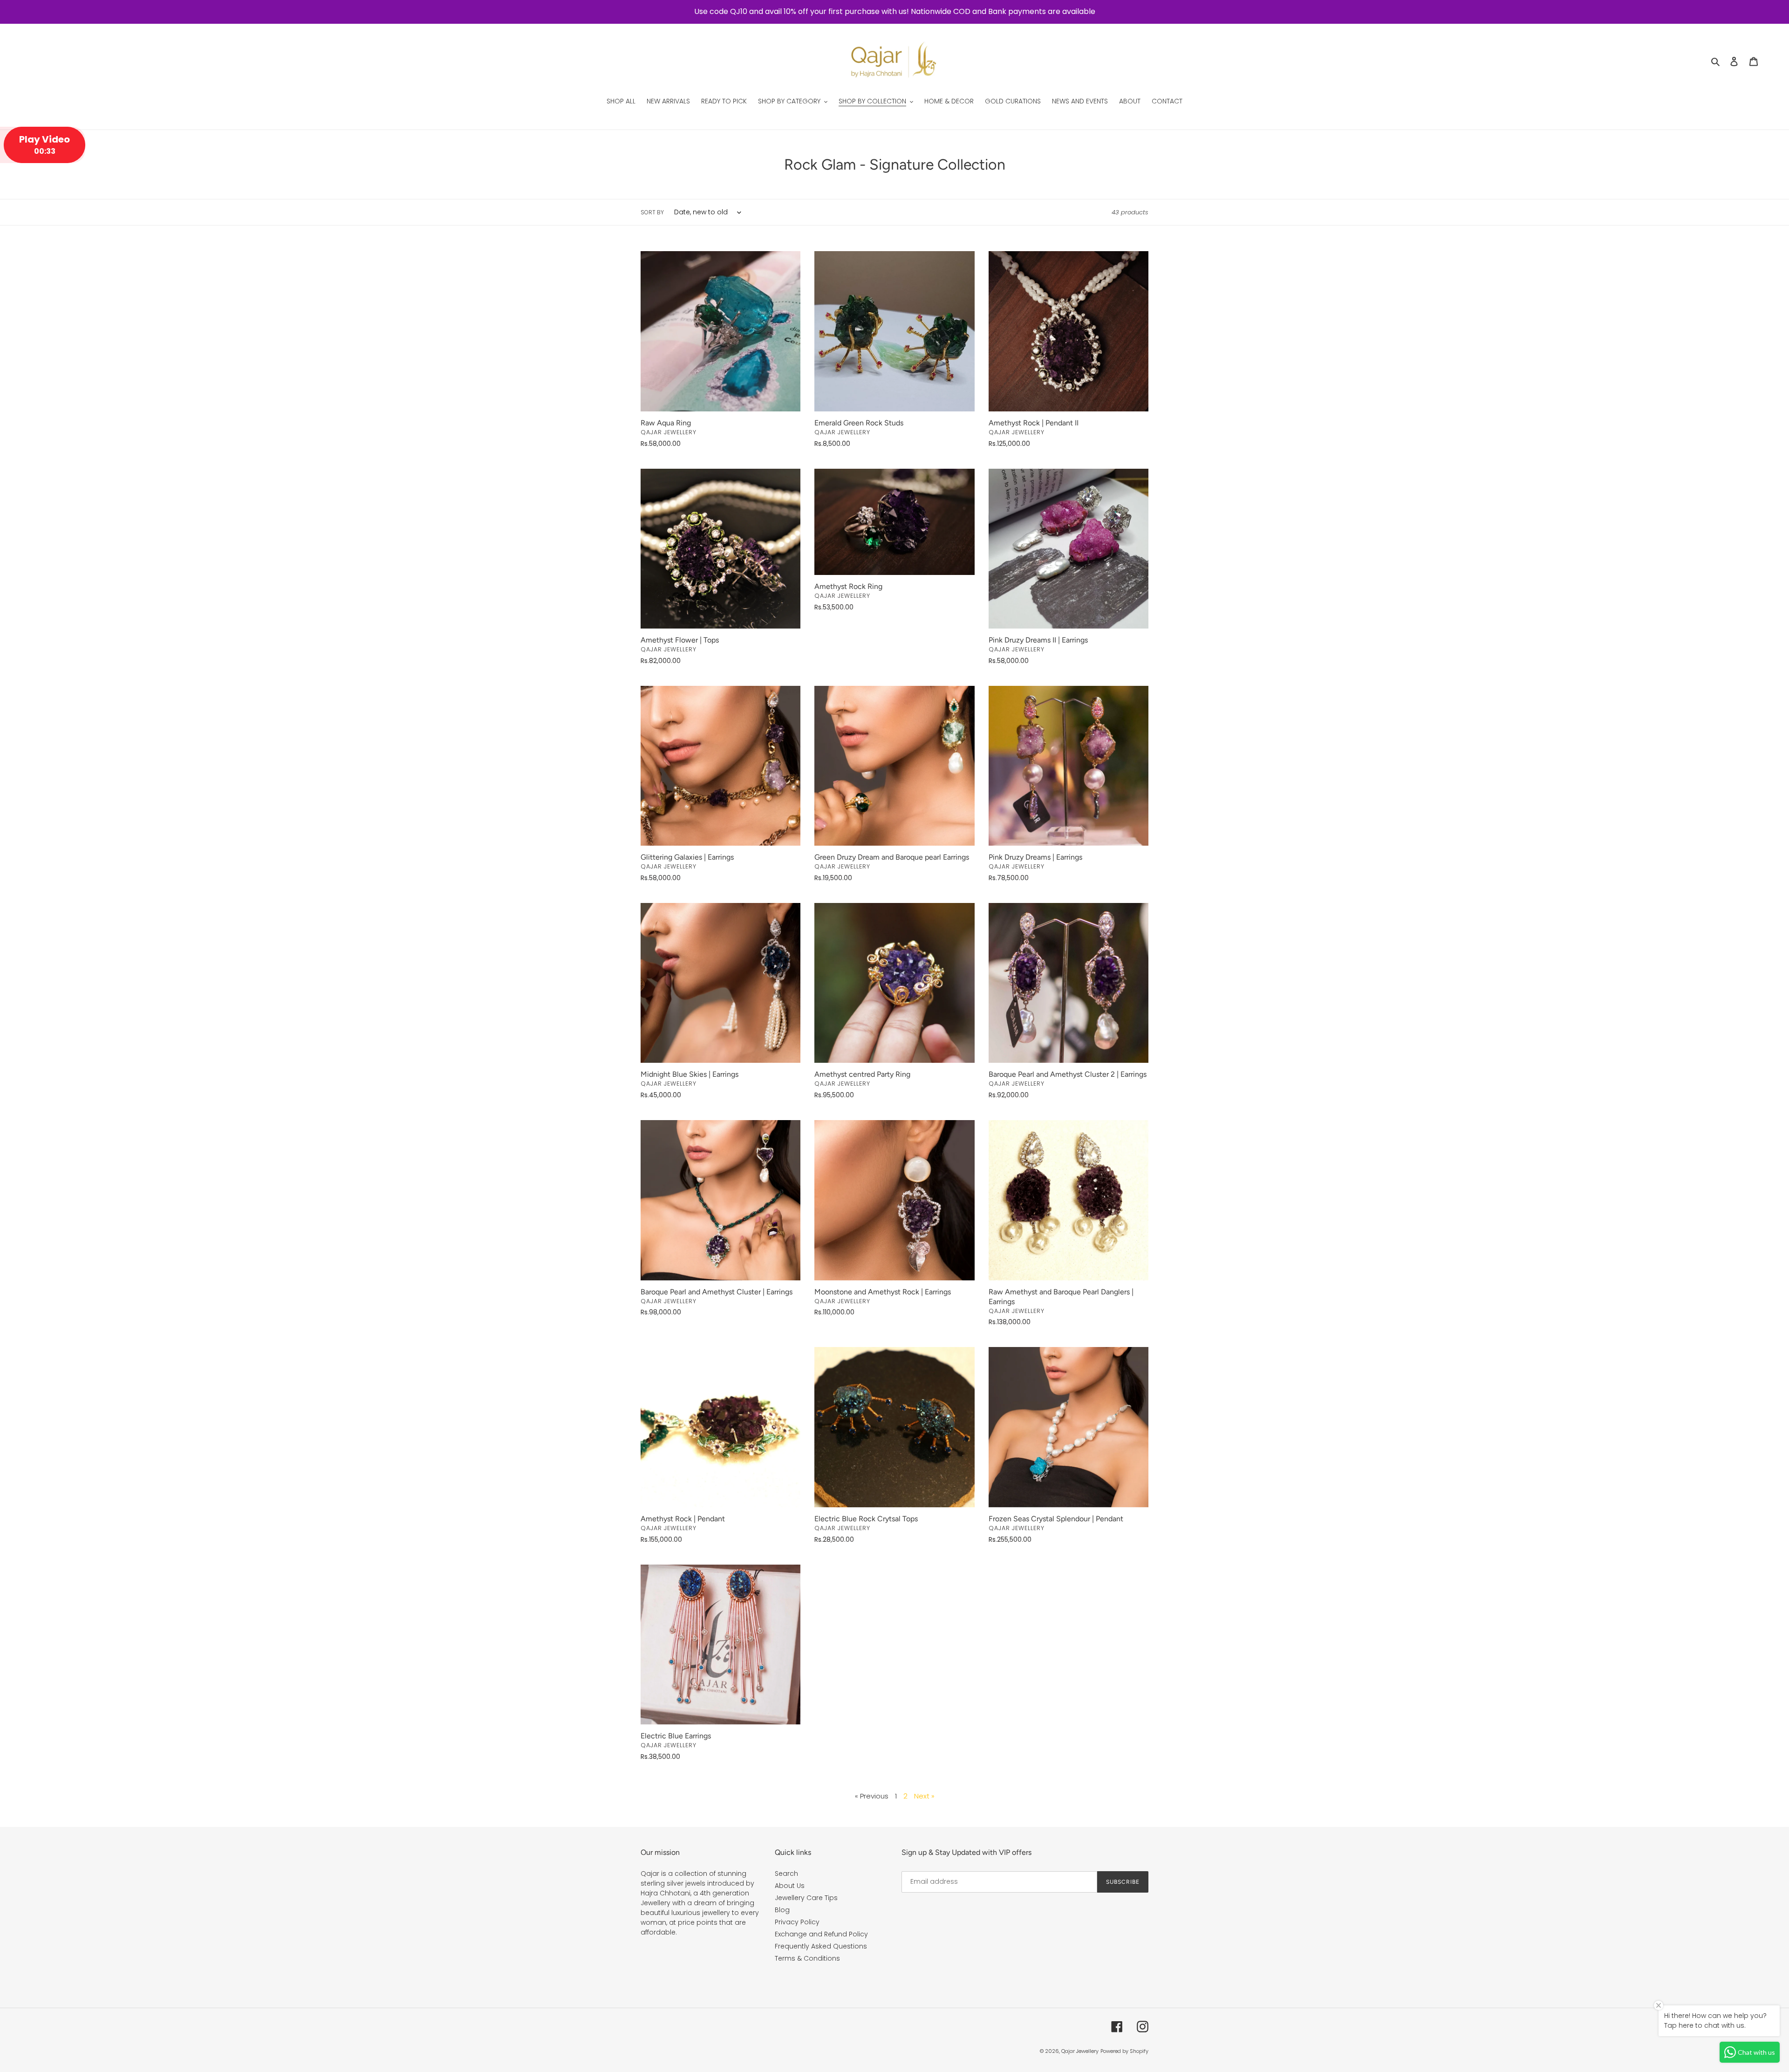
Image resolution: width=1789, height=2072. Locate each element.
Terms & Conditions (807, 1958)
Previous (873, 1796)
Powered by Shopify (1124, 2051)
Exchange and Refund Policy (821, 1934)
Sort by (652, 212)
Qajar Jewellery (1080, 2051)
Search (786, 1874)
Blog (782, 1910)
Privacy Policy (797, 1922)
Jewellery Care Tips (806, 1898)
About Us (790, 1886)
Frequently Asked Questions (821, 1946)
